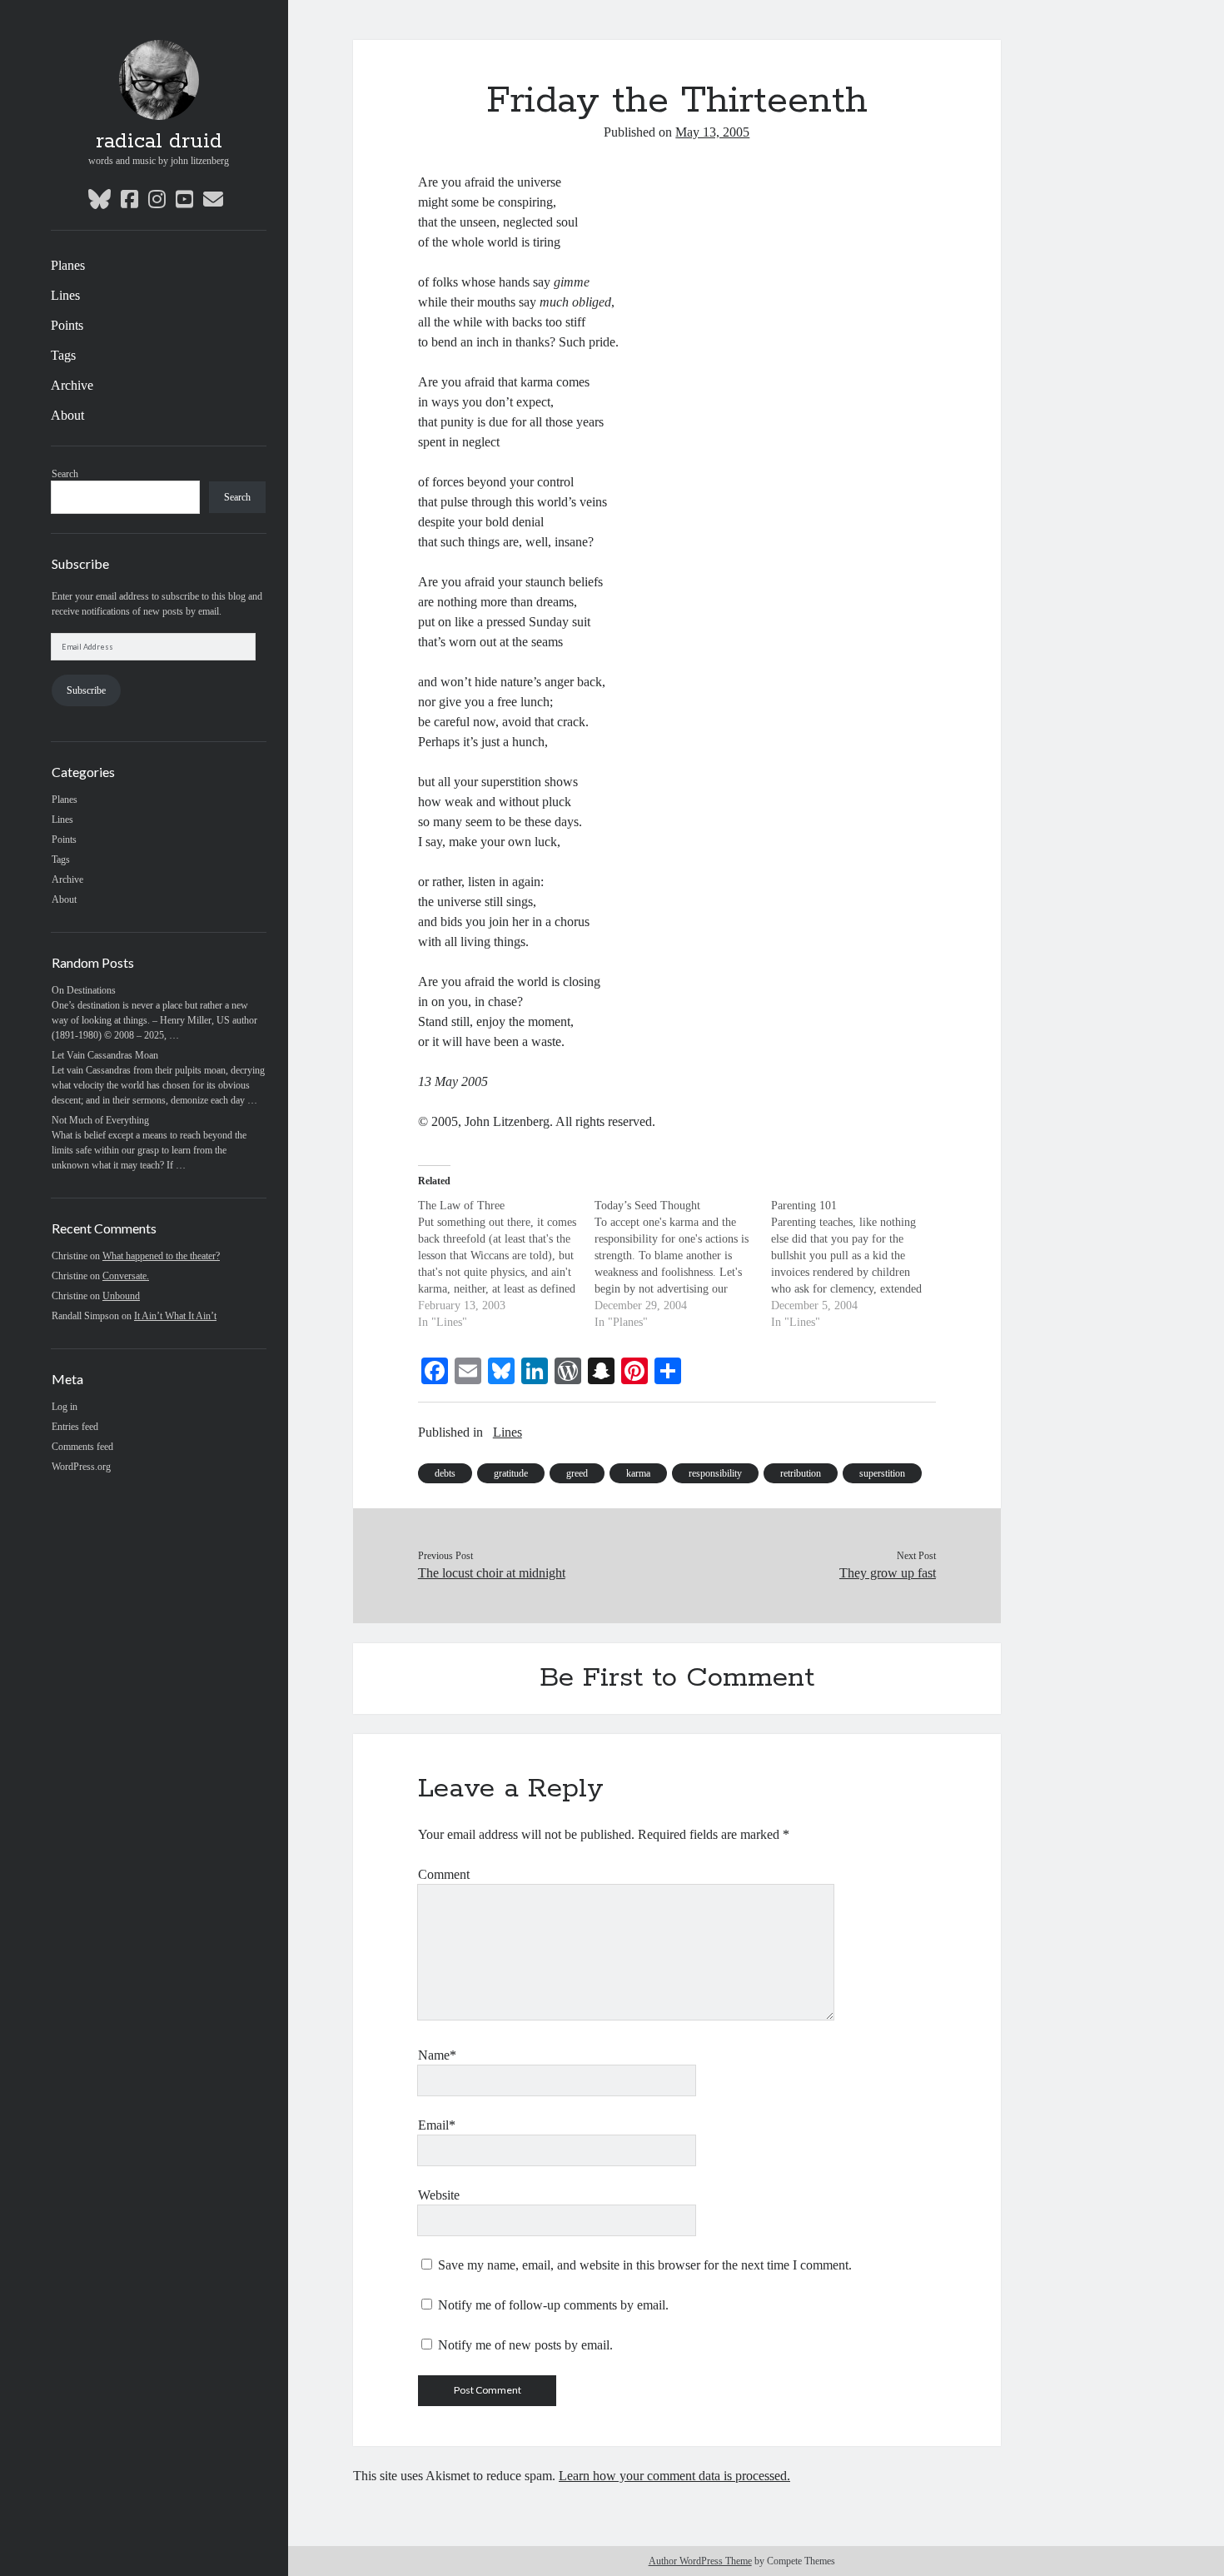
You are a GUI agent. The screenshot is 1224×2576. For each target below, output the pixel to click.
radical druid (159, 142)
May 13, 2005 (712, 132)
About (67, 415)
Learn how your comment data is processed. (674, 2476)
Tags (63, 355)
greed (577, 1473)
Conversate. (126, 1276)
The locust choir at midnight (492, 1573)
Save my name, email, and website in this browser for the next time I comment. (645, 2265)
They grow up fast (888, 1573)
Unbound (121, 1296)
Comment (444, 1874)
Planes (68, 265)
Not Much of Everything (100, 1120)
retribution (801, 1473)
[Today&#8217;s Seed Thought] (683, 1264)
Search (65, 474)
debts (445, 1473)
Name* (437, 2055)
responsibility (715, 1473)
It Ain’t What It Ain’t (175, 1316)
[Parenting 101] (859, 1264)
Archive (72, 385)
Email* (437, 2125)
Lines (65, 295)
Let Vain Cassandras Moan (105, 1055)
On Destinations (84, 990)
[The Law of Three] (506, 1264)
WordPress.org (81, 1467)
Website (439, 2195)
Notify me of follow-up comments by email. (553, 2305)
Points (67, 325)
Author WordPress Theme (700, 2561)
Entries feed (75, 1427)
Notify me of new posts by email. (525, 2345)
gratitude (511, 1473)
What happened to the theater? (161, 1256)
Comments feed (82, 1447)
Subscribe (86, 690)
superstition (882, 1473)
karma (638, 1473)
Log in (65, 1407)
